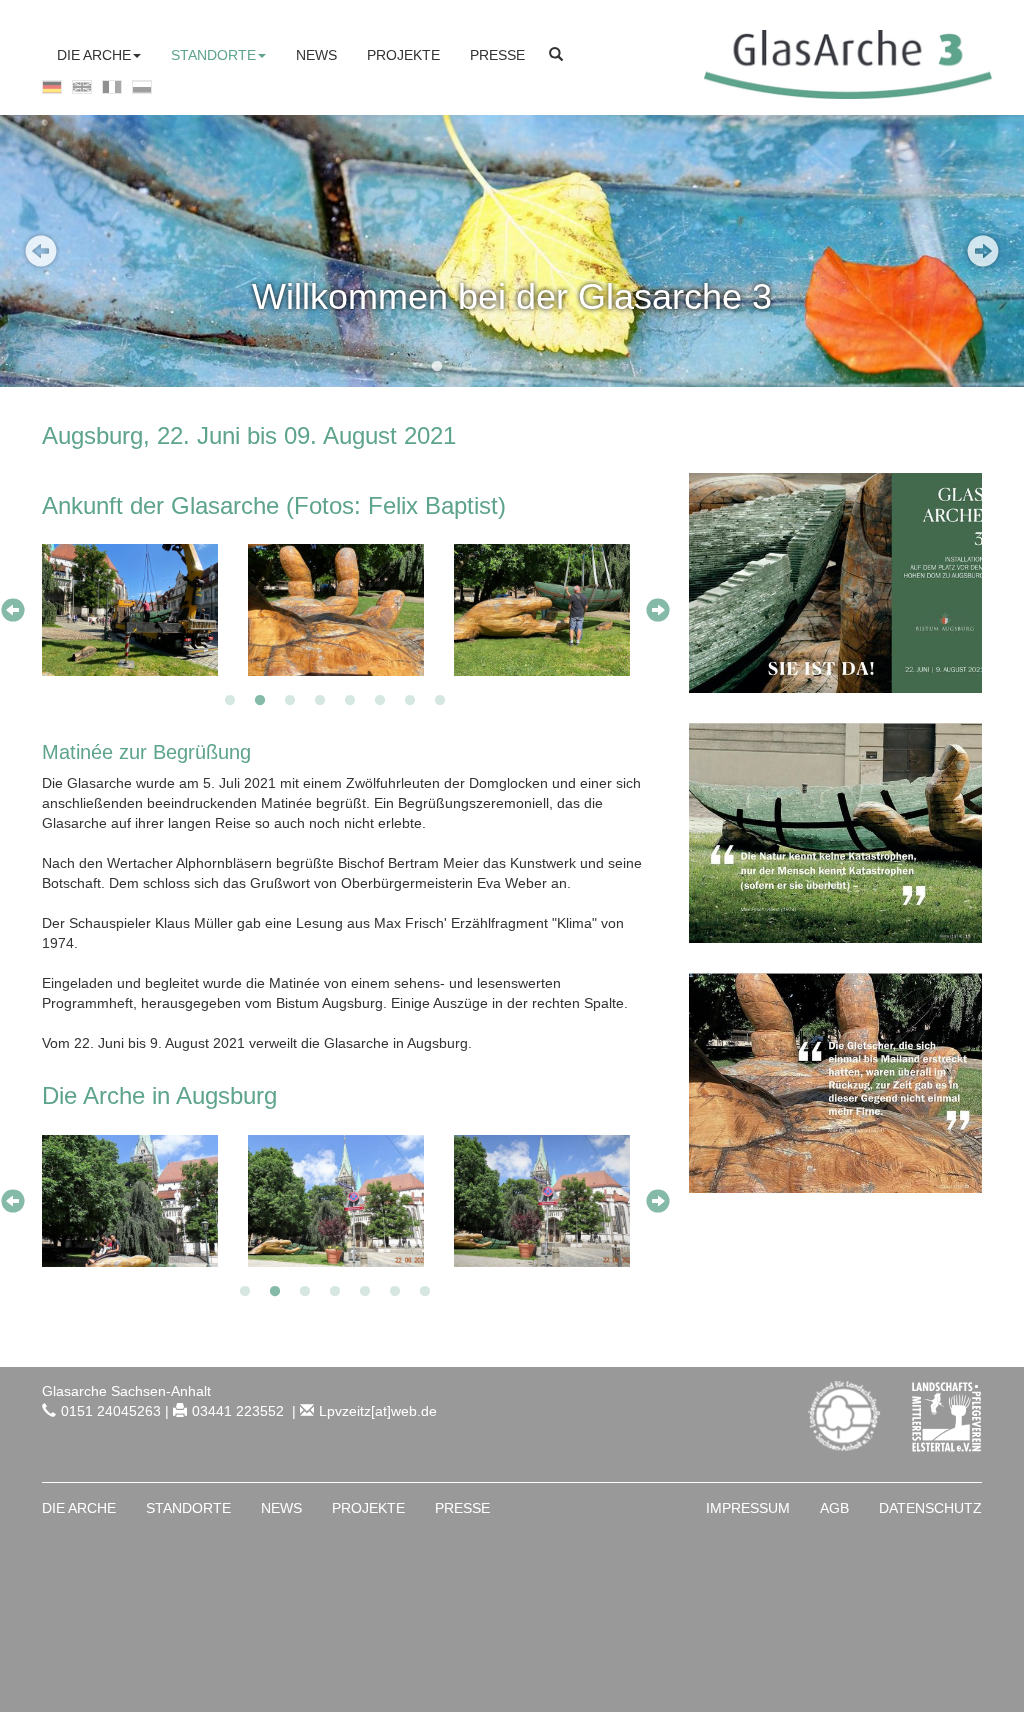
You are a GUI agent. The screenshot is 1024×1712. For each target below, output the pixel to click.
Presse (462, 1508)
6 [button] (587, 367)
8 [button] (440, 701)
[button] (99, 55)
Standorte (188, 1508)
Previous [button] (41, 251)
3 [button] (497, 367)
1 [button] (437, 367)
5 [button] (557, 367)
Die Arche (79, 1508)
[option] (512, 251)
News (281, 1508)
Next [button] (983, 251)
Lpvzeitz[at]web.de (378, 1411)
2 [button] (467, 367)
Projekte (368, 1508)
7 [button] (410, 701)
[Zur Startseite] (843, 63)
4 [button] (527, 367)
